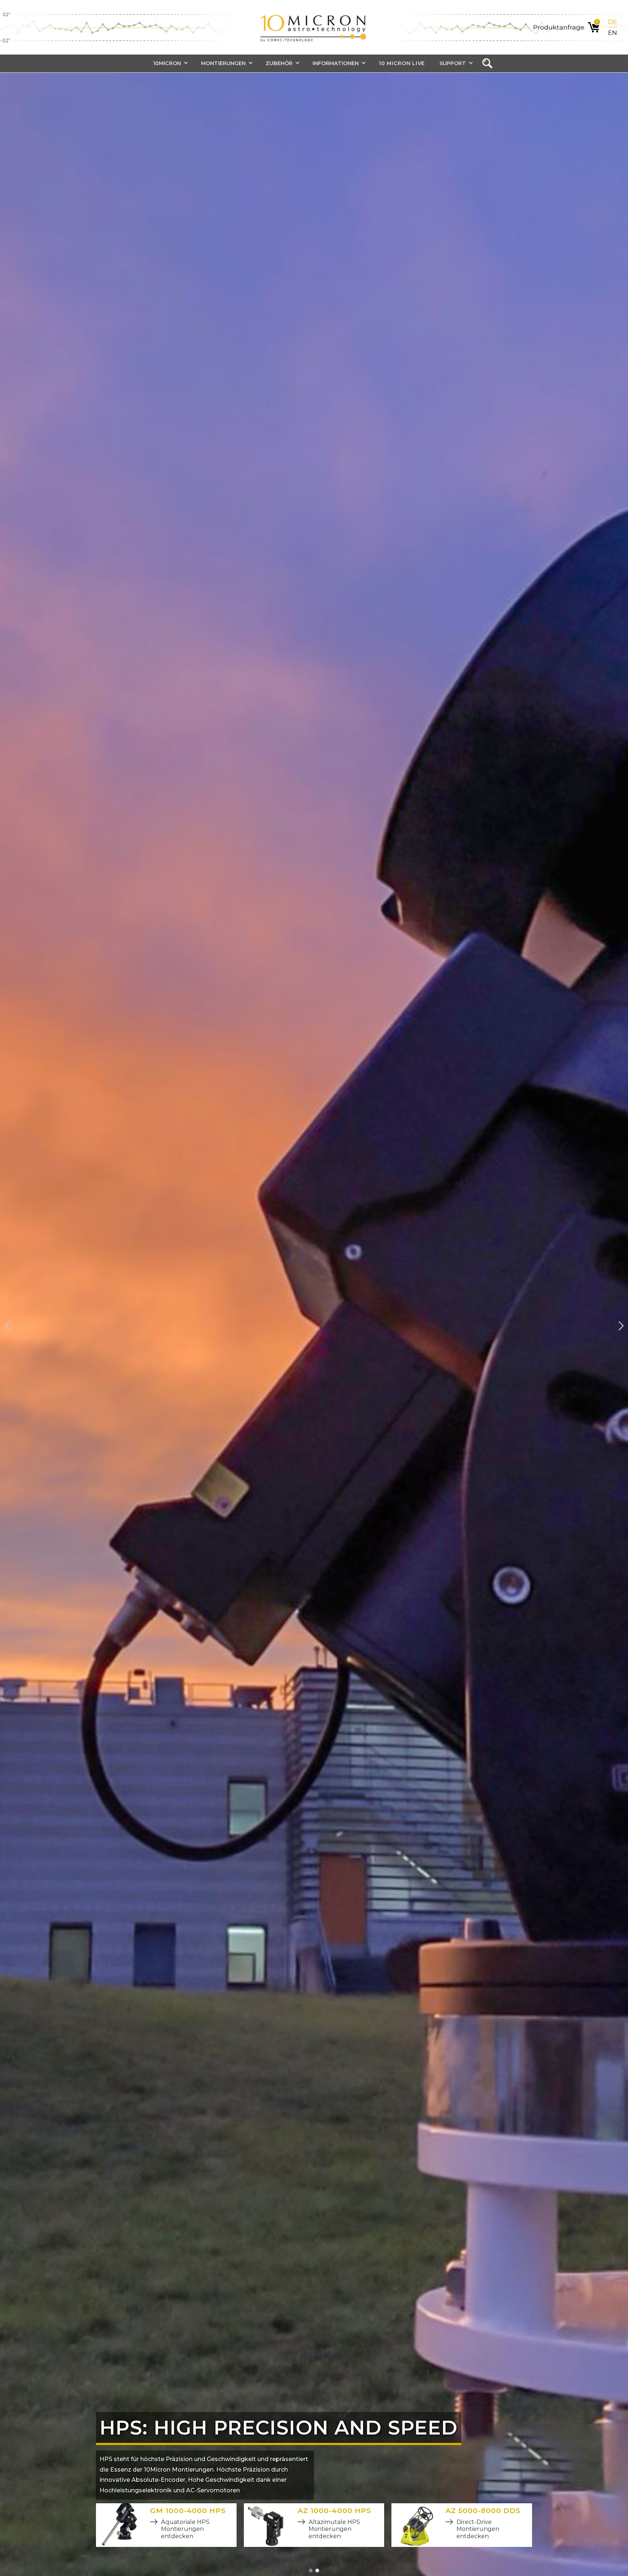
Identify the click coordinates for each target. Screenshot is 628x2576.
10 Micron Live (402, 63)
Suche (490, 64)
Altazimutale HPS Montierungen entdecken (334, 2529)
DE (613, 22)
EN (613, 33)
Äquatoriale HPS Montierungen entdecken (185, 2529)
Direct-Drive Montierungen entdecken (478, 2529)
